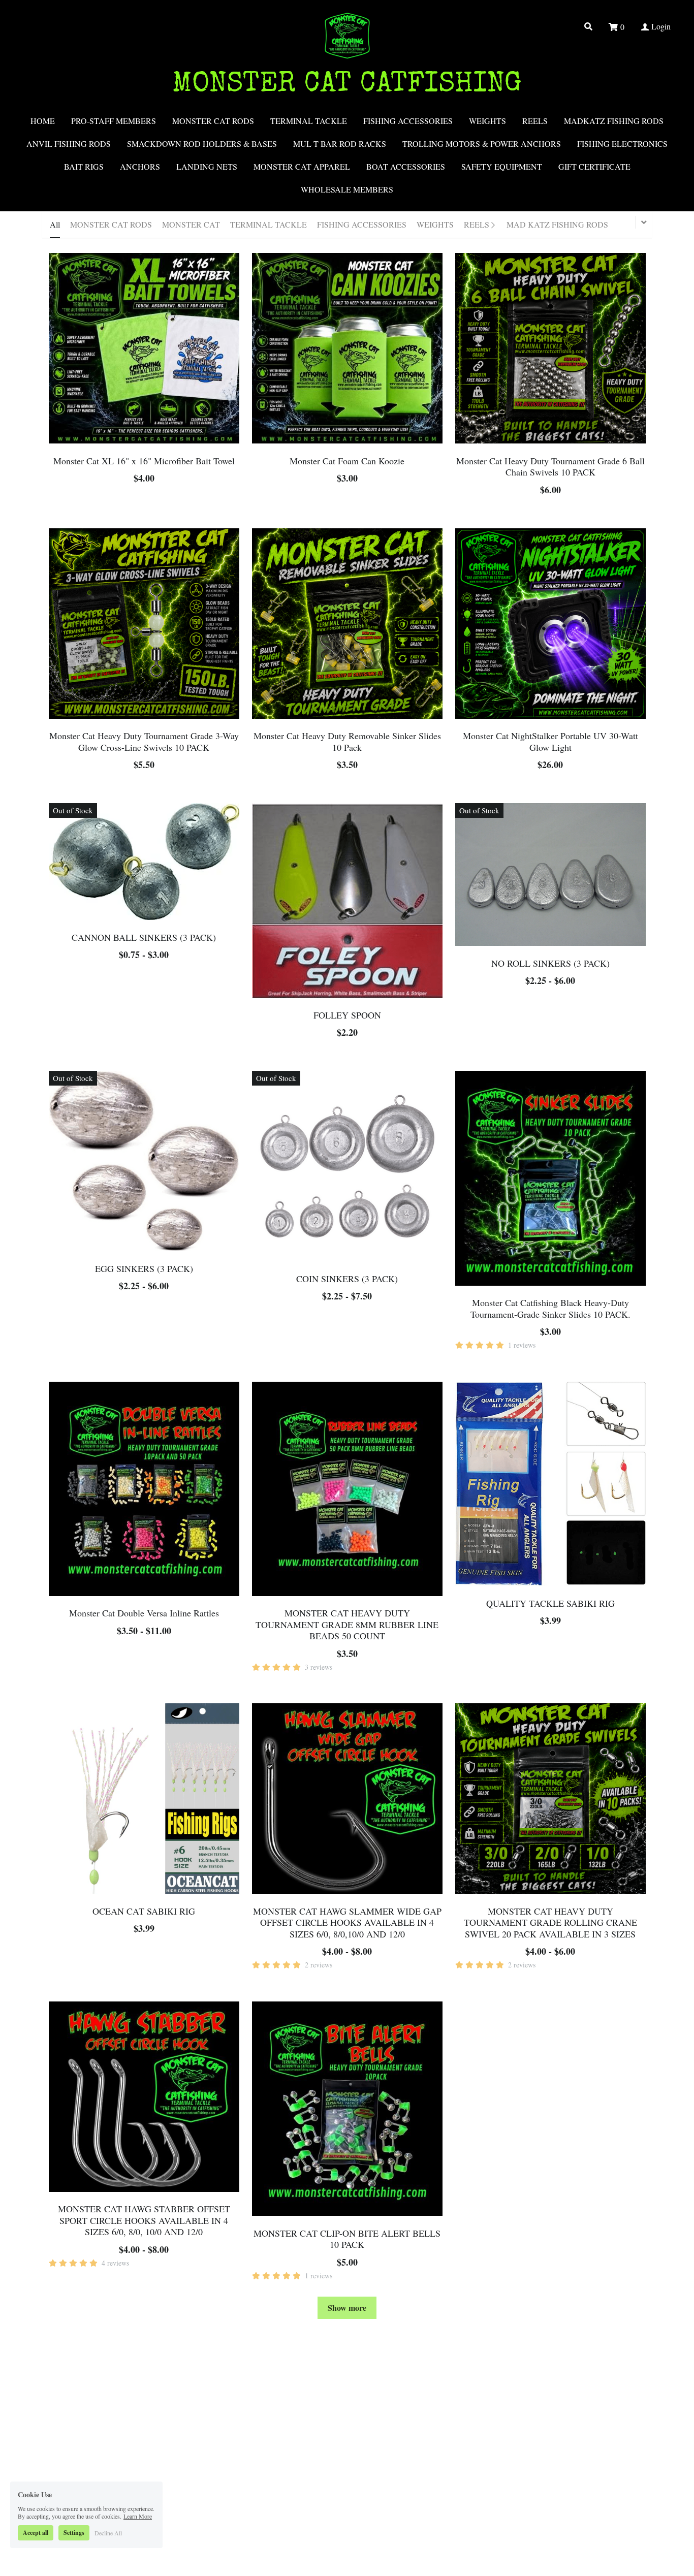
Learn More (138, 2508)
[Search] (588, 26)
